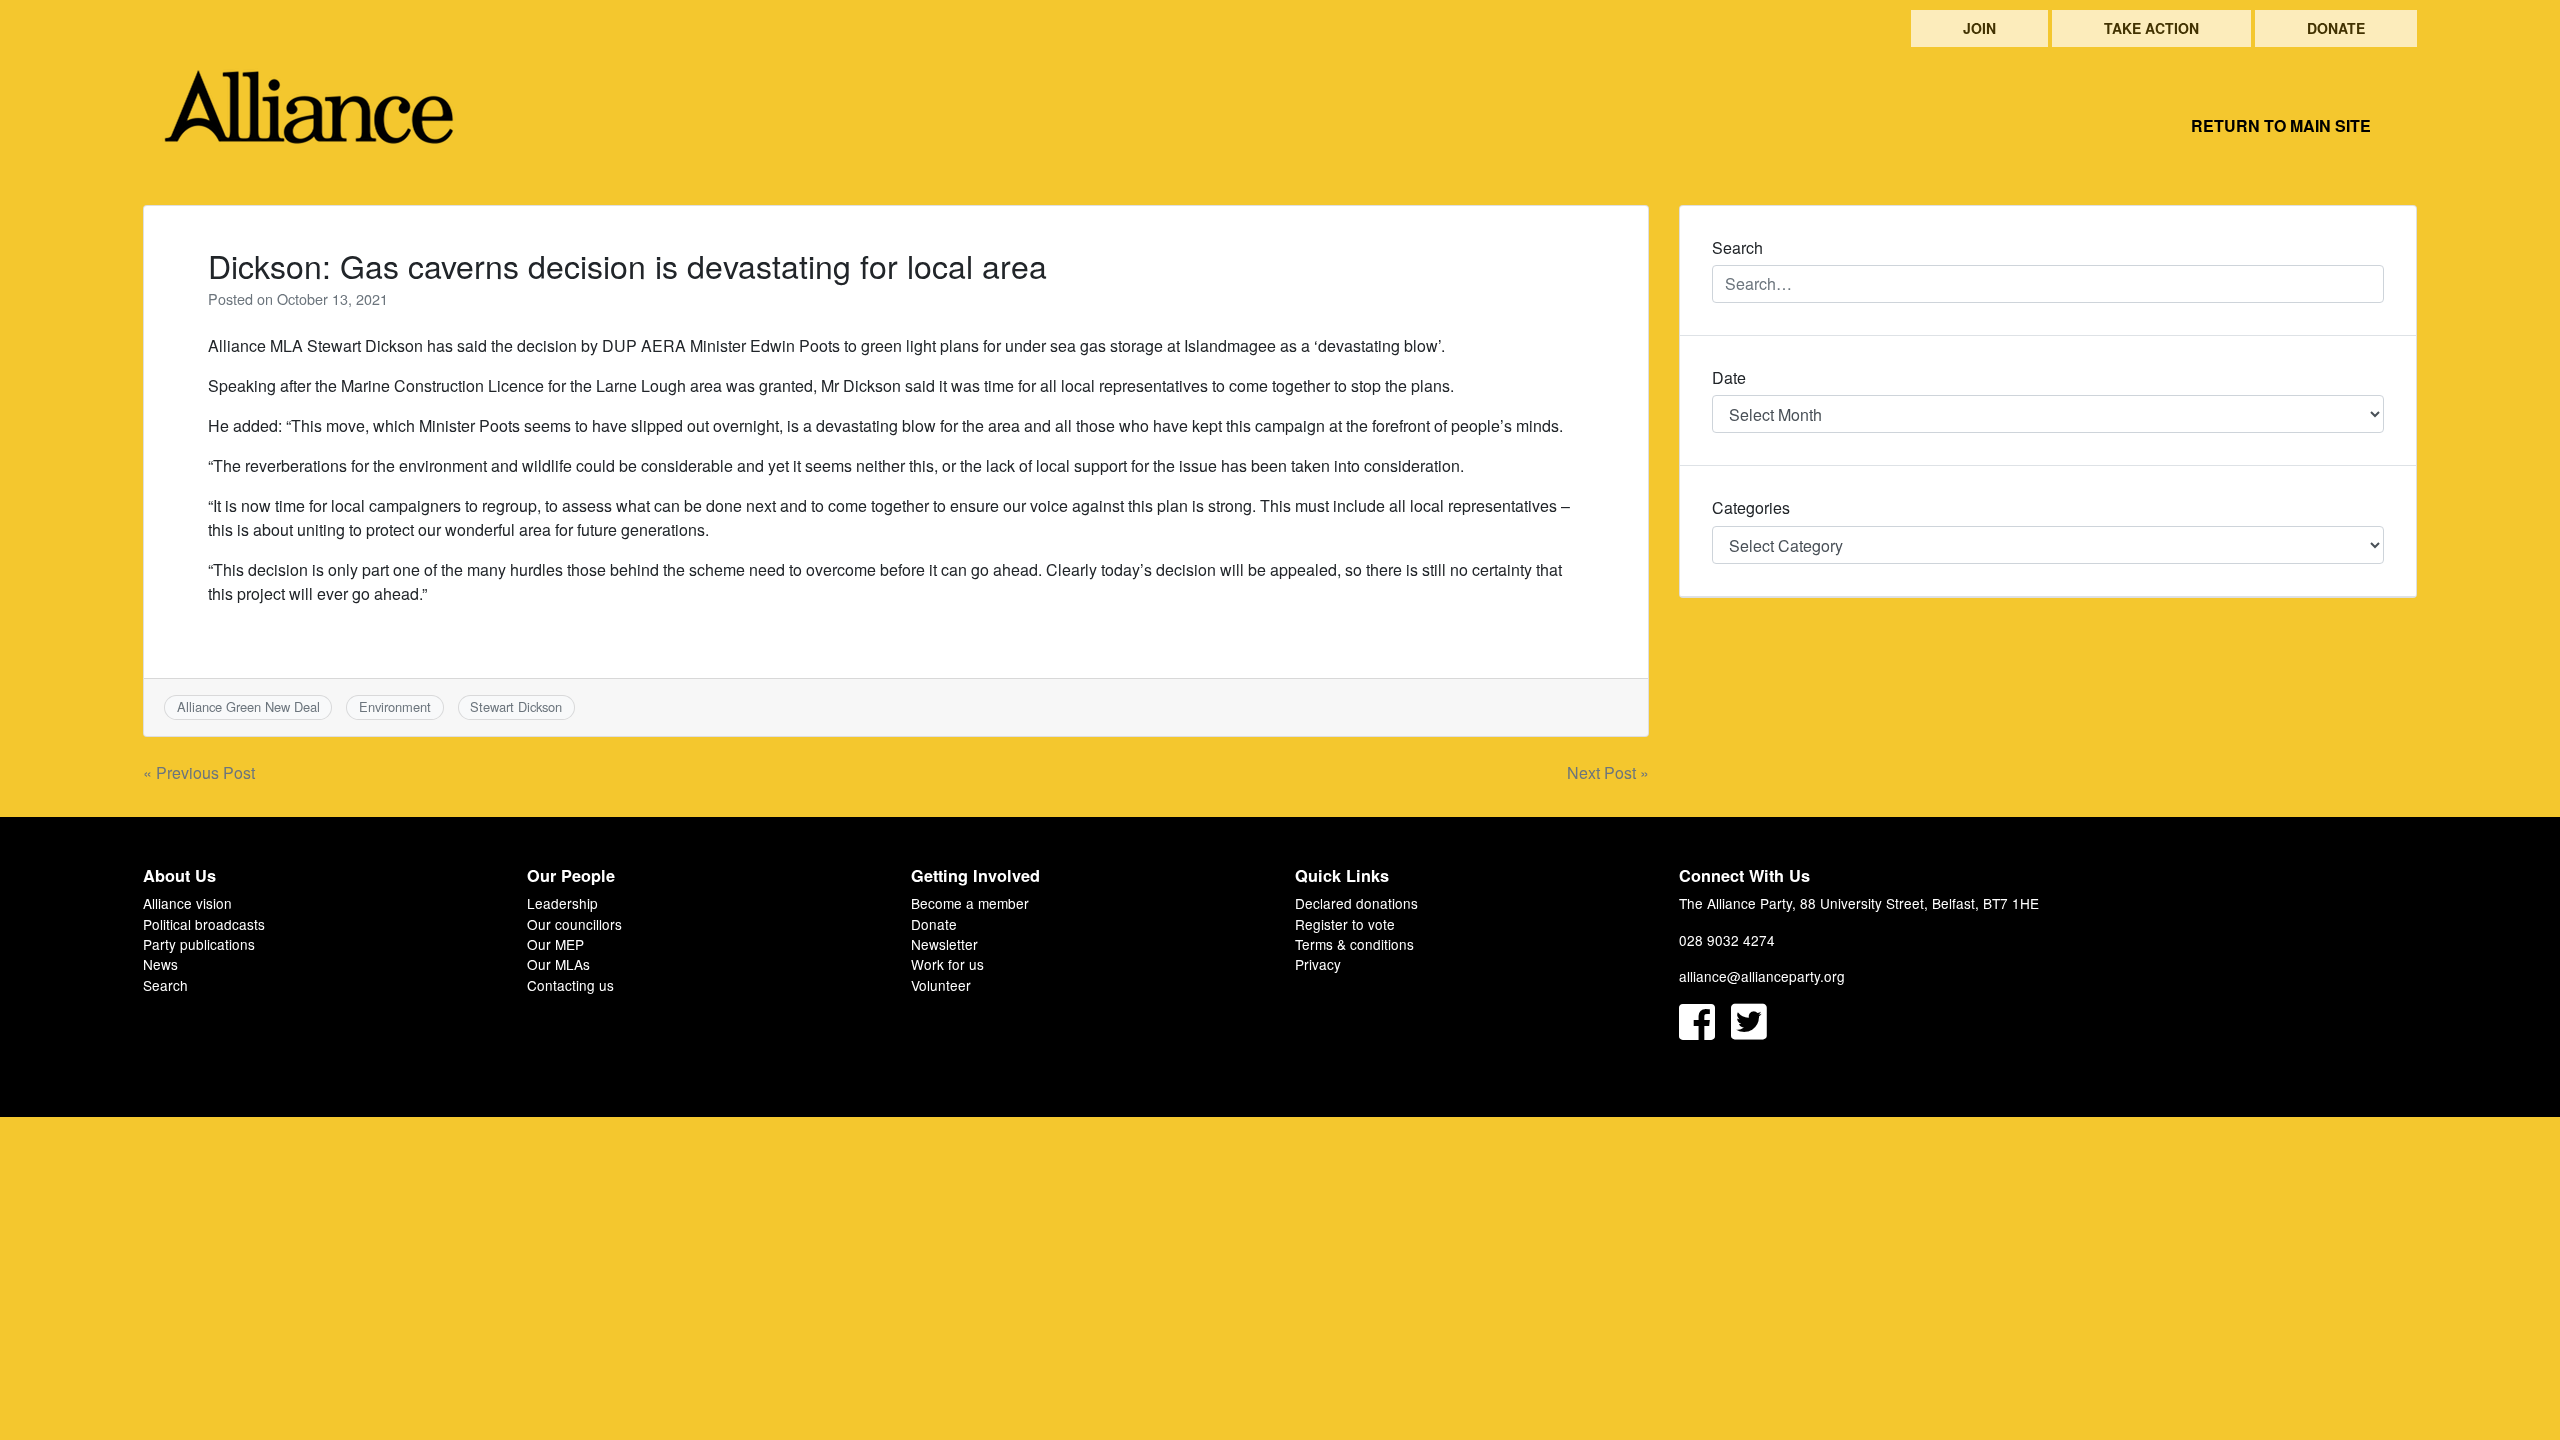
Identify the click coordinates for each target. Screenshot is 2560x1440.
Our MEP (555, 944)
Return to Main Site (2281, 125)
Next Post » (1608, 772)
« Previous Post (199, 772)
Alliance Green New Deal (248, 706)
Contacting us (570, 985)
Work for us (947, 964)
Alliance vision (187, 903)
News (160, 964)
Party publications (199, 944)
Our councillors (574, 924)
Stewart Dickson (516, 706)
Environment (395, 706)
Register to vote (1345, 924)
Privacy (1318, 964)
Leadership (562, 903)
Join (1979, 28)
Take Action (2151, 28)
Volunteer (941, 985)
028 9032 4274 (1727, 940)
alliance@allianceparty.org (1762, 976)
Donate (2336, 28)
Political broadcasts (204, 924)
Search (165, 985)
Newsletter (944, 944)
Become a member (970, 903)
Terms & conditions (1354, 944)
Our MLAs (558, 964)
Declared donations (1356, 903)
